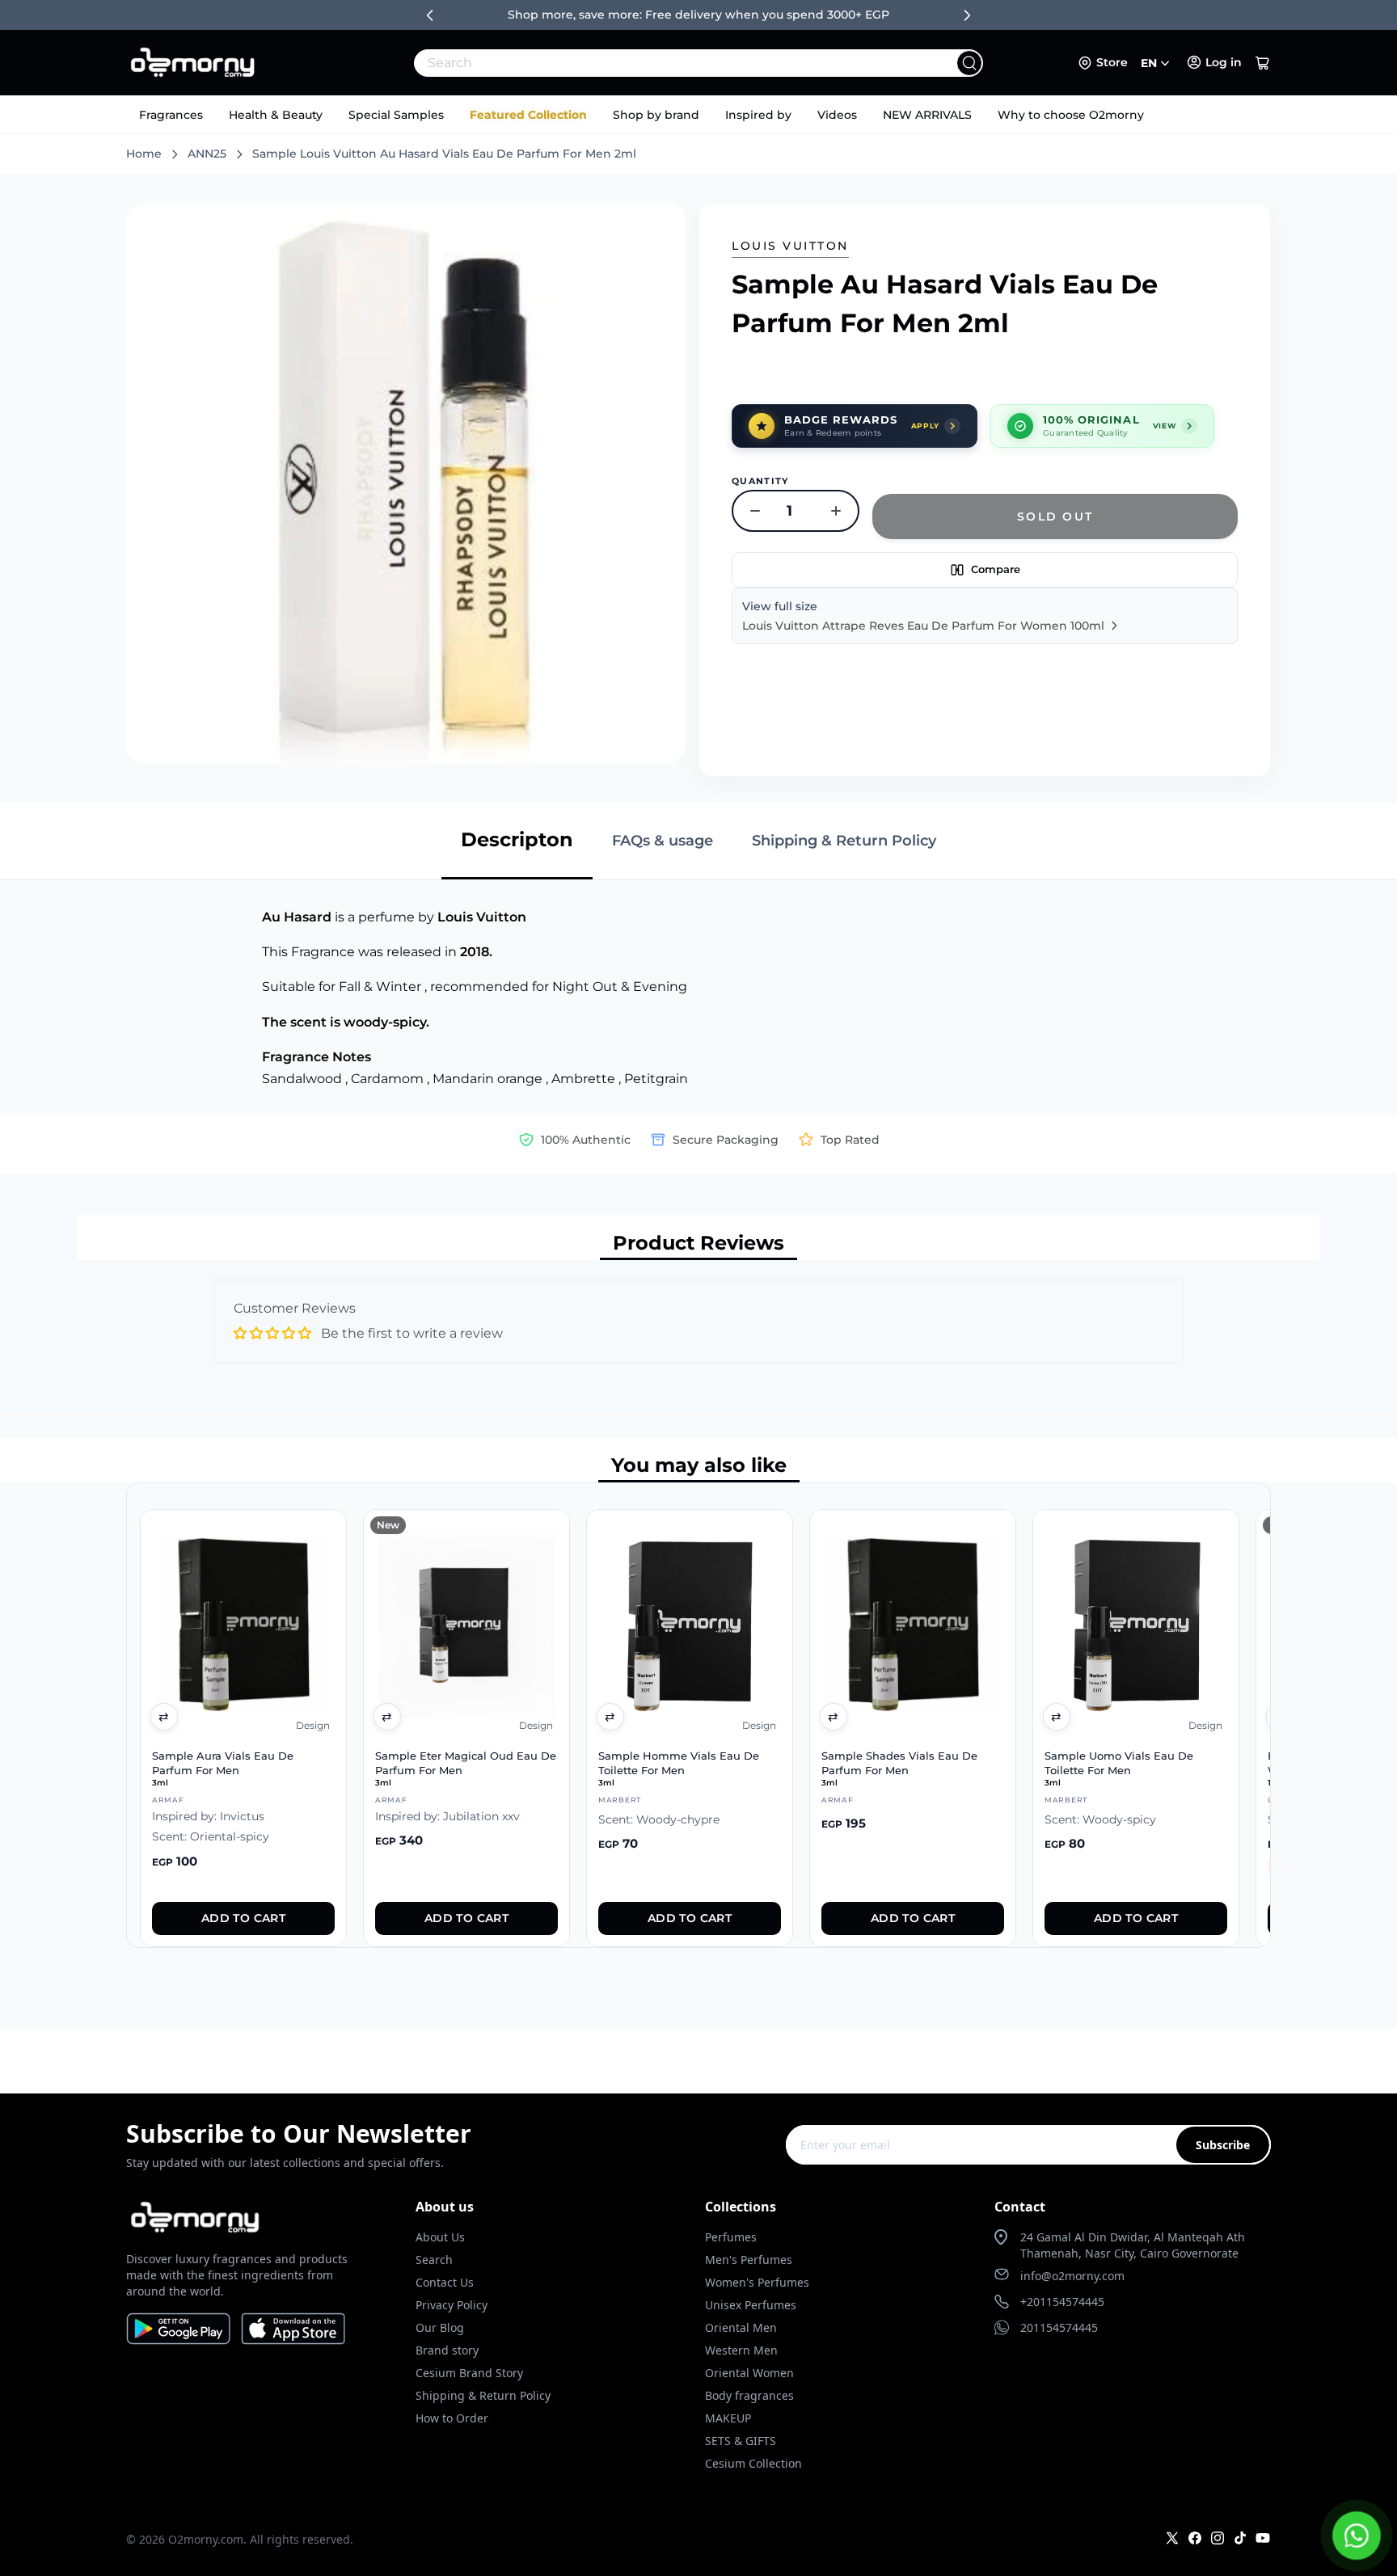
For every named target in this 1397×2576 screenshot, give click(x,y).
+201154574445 (1062, 2302)
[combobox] (663, 63)
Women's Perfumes (757, 2282)
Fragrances (171, 115)
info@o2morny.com (1072, 2276)
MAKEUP (728, 2418)
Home (144, 154)
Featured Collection (528, 115)
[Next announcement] (967, 15)
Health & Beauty (276, 115)
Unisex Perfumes (751, 2305)
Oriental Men (741, 2327)
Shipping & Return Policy (483, 2395)
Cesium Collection (753, 2463)
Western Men (741, 2350)
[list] (698, 1715)
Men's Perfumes (749, 2260)
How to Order (452, 2418)
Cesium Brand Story (469, 2373)
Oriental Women (749, 2373)
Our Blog (440, 2327)
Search (434, 2260)
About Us (440, 2237)
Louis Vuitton (790, 246)
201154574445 (1059, 2327)
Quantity (760, 481)
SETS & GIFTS (741, 2441)
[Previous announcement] (430, 15)
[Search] (969, 63)
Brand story (447, 2350)
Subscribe (1223, 2145)
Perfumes (731, 2237)
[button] (1263, 63)
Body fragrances (749, 2395)
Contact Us (445, 2282)
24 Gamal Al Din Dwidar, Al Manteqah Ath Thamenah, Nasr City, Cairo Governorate (1133, 2245)
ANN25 (207, 154)
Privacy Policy (452, 2305)
